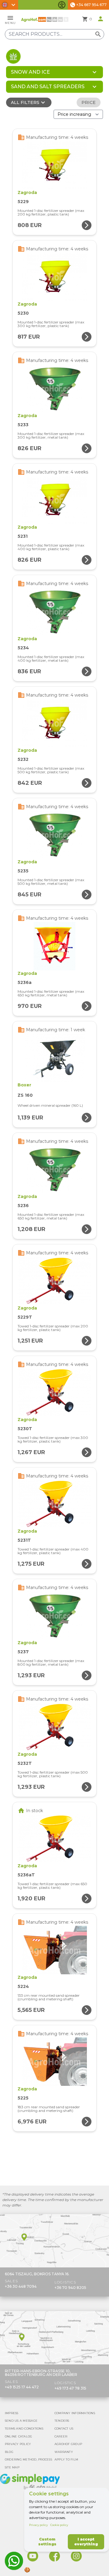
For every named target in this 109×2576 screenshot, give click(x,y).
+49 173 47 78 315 (70, 2388)
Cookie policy (59, 2525)
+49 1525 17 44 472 (22, 2387)
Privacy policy (38, 2525)
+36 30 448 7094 (21, 2286)
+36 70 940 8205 (70, 2288)
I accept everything (86, 2542)
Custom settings (47, 2542)
